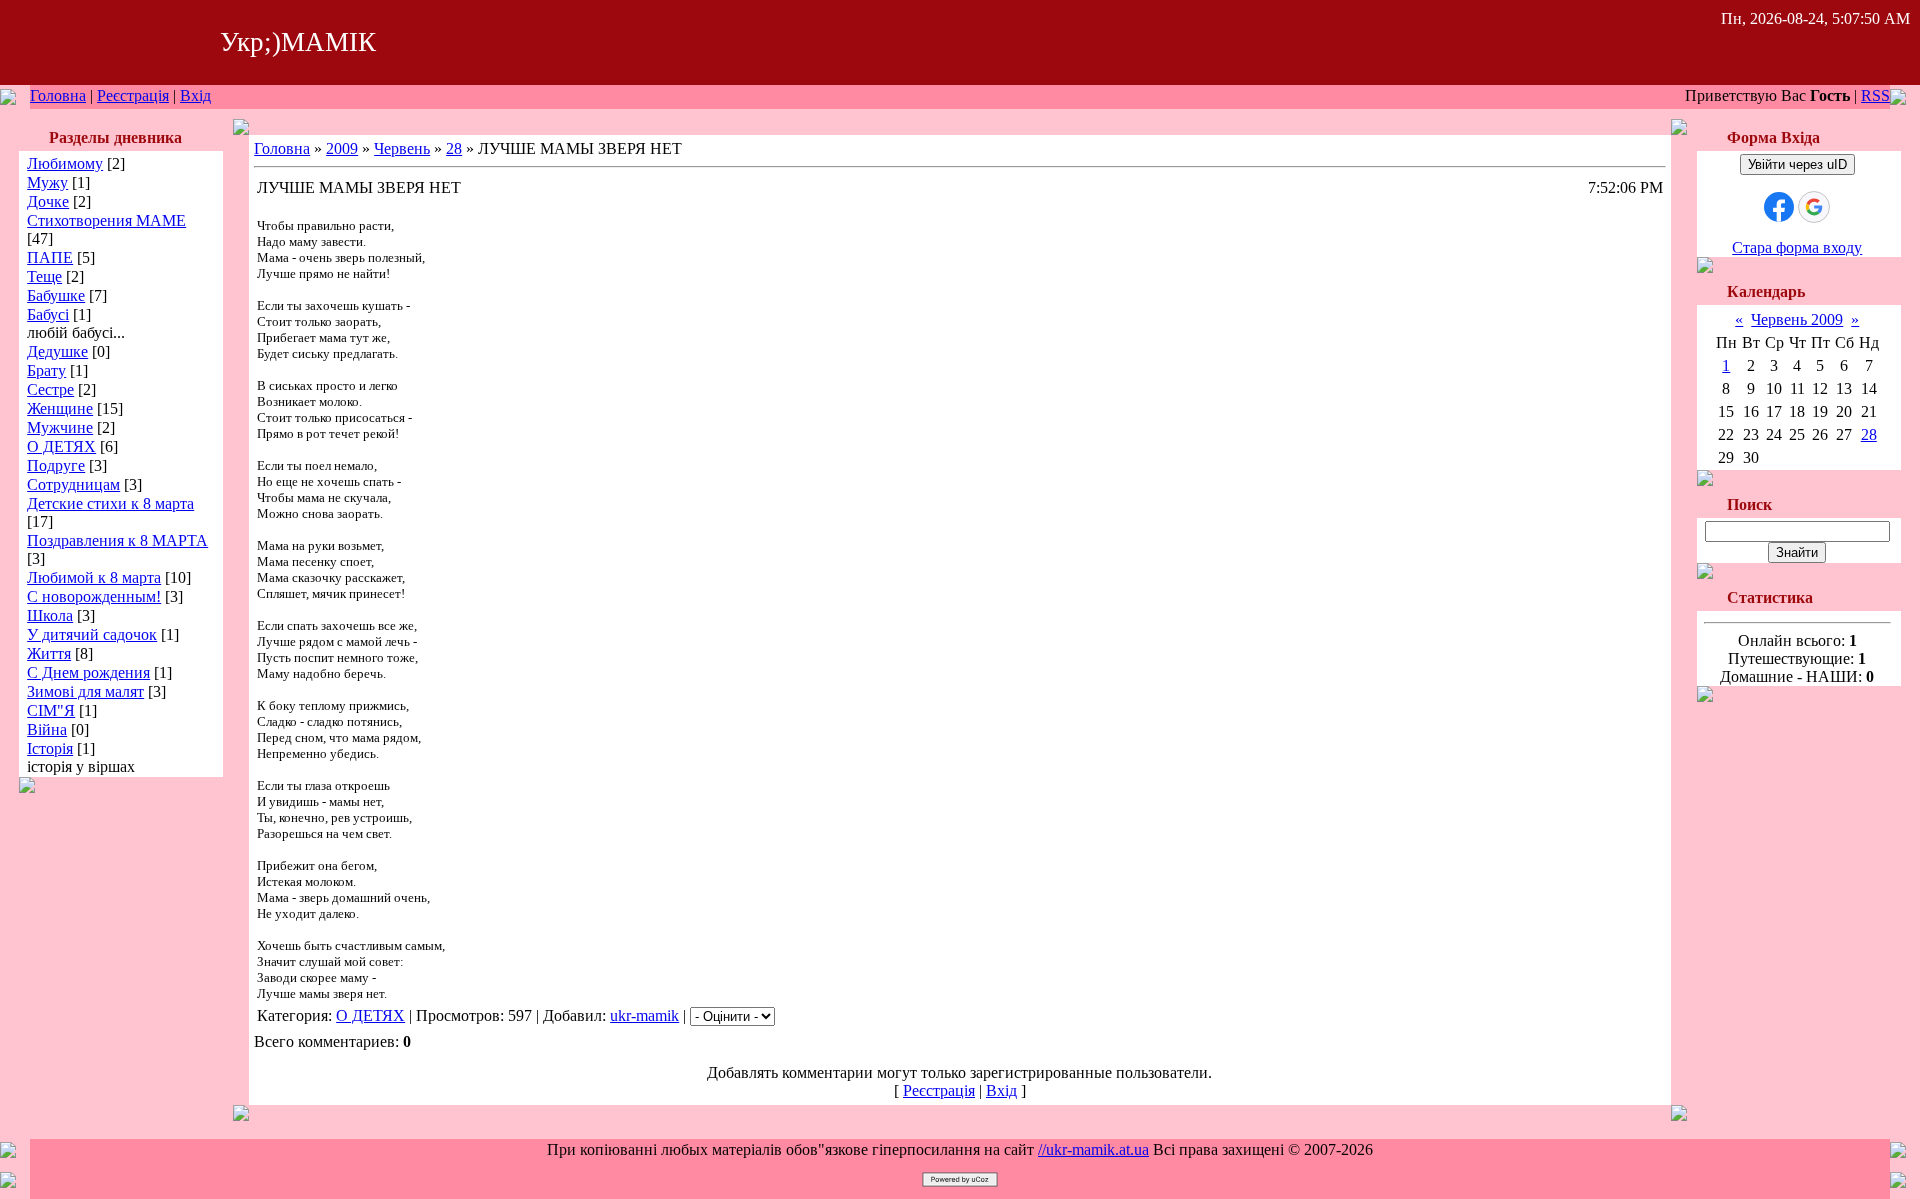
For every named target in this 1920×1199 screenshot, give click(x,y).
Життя (49, 653)
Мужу (47, 182)
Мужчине (60, 427)
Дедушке (57, 351)
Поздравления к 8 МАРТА (117, 540)
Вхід (195, 95)
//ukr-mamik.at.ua (1093, 1149)
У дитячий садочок (92, 634)
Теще (44, 276)
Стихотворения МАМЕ (106, 220)
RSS (1875, 95)
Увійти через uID (1797, 164)
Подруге (56, 465)
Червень (402, 148)
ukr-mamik (644, 1015)
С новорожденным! (94, 596)
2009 (342, 148)
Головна (58, 95)
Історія (50, 748)
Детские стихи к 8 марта (110, 503)
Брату (46, 370)
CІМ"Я (51, 710)
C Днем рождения (88, 672)
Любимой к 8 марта (94, 577)
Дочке (48, 201)
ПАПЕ (50, 257)
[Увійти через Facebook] (1779, 207)
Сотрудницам (73, 484)
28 (454, 148)
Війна (47, 729)
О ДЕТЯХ (61, 446)
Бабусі (48, 314)
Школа (50, 615)
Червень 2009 (1797, 319)
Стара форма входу (1797, 247)
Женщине (60, 408)
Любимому (65, 163)
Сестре (50, 389)
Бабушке (56, 295)
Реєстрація (133, 95)
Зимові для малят (85, 691)
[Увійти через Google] (1814, 207)
